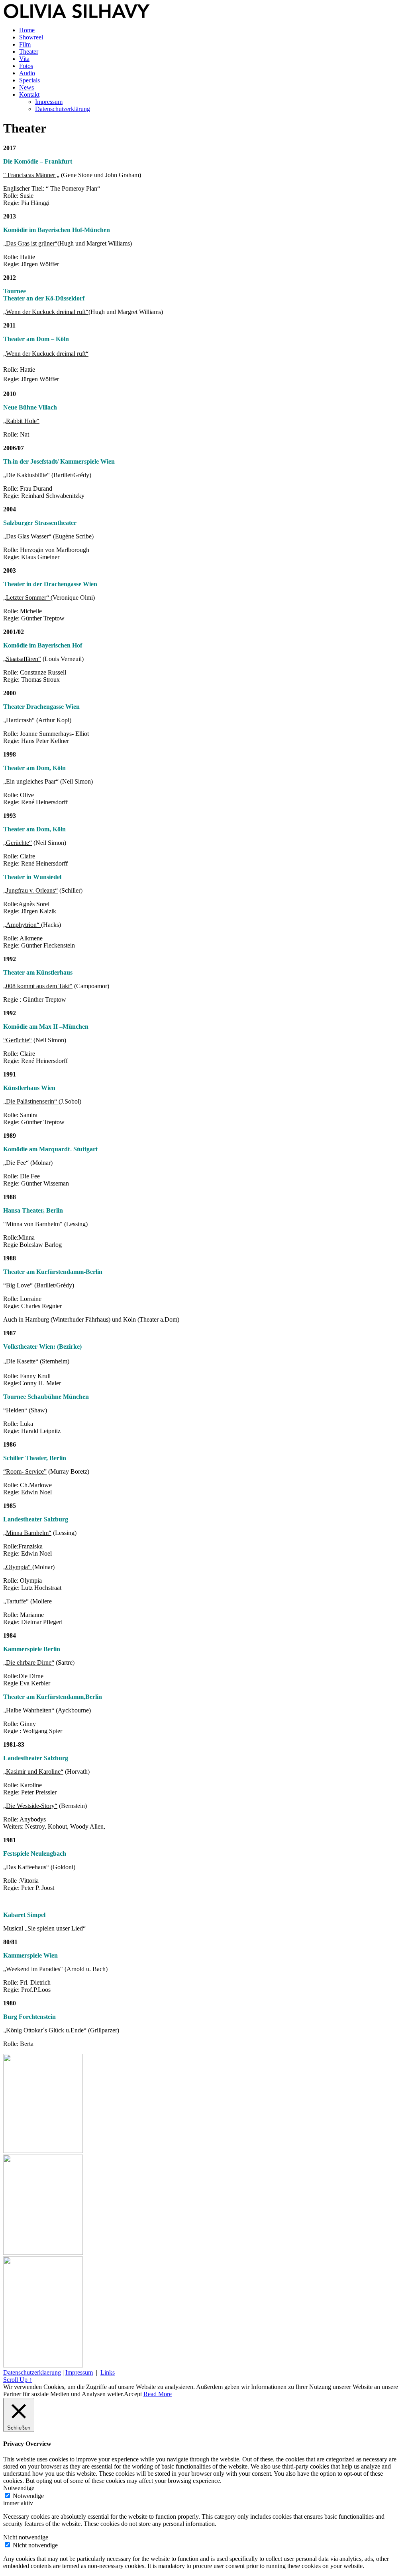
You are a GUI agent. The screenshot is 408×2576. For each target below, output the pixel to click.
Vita (24, 59)
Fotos (26, 66)
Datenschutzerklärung (63, 109)
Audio (27, 73)
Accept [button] (133, 2394)
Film (25, 44)
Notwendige (28, 2496)
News (26, 87)
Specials (29, 80)
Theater (29, 52)
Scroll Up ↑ (18, 2380)
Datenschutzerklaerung (32, 2372)
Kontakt (29, 95)
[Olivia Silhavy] (77, 17)
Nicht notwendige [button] (26, 2537)
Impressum (49, 102)
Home (27, 30)
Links (108, 2372)
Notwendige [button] (19, 2488)
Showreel (31, 37)
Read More (158, 2394)
